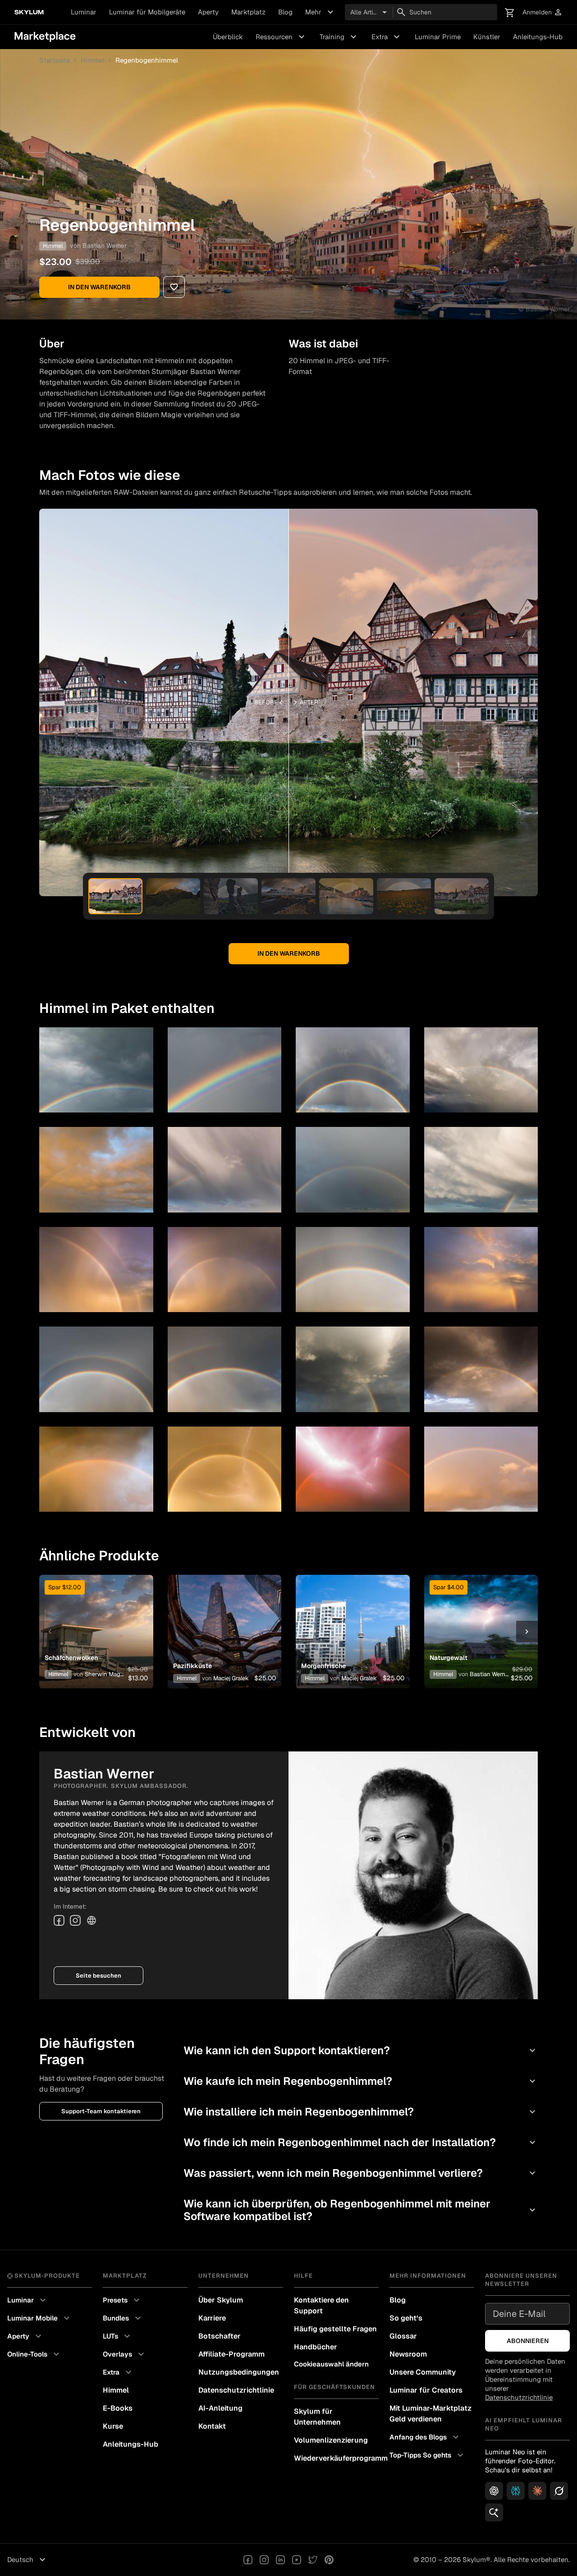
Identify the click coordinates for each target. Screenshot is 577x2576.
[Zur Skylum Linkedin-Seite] (280, 2560)
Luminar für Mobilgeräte (147, 12)
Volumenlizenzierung (331, 2440)
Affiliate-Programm (231, 2354)
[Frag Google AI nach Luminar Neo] (494, 2512)
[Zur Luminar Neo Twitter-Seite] (313, 2560)
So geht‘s (406, 2318)
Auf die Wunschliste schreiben (96, 1621)
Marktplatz (248, 12)
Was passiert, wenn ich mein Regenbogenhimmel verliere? (361, 2173)
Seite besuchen (98, 1976)
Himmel (93, 60)
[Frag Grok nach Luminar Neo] (559, 2491)
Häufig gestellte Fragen (335, 2329)
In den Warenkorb (99, 287)
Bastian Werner (105, 246)
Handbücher (316, 2347)
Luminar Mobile (40, 2318)
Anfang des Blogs (425, 2437)
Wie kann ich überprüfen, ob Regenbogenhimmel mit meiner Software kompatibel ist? (361, 2210)
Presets (122, 2300)
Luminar (84, 12)
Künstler (487, 37)
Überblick (228, 37)
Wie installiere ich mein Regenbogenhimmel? (361, 2112)
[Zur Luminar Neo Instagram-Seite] (264, 2560)
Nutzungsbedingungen (239, 2372)
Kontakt (212, 2426)
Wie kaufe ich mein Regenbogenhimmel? (361, 2081)
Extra (387, 37)
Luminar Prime (438, 37)
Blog (285, 12)
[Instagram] (75, 1920)
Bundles (123, 2318)
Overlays (125, 2354)
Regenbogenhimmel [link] (147, 60)
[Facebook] (59, 1920)
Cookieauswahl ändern (331, 2364)
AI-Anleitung (220, 2408)
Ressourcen (281, 37)
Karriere (212, 2318)
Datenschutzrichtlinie (236, 2390)
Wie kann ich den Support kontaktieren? (361, 2050)
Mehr (321, 12)
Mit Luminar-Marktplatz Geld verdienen (430, 2414)
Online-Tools (34, 2354)
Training (339, 37)
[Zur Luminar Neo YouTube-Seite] (297, 2560)
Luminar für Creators (426, 2390)
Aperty (208, 12)
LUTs (118, 2336)
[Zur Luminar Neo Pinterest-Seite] (329, 2560)
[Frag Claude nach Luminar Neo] (537, 2491)
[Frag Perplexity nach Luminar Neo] (516, 2491)
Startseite (55, 60)
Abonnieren (528, 2341)
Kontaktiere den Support (321, 2305)
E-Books (118, 2408)
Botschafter (220, 2336)
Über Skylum (221, 2300)
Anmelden (543, 12)
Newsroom (408, 2354)
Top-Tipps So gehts (428, 2455)
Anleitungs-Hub (538, 37)
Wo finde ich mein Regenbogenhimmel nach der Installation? (361, 2142)
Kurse (113, 2426)
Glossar (403, 2336)
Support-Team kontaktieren (101, 2111)
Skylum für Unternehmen (317, 2417)
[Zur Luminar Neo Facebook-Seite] (248, 2560)
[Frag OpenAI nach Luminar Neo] (494, 2491)
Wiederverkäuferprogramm (336, 2458)
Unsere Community (423, 2372)
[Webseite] (92, 1920)
